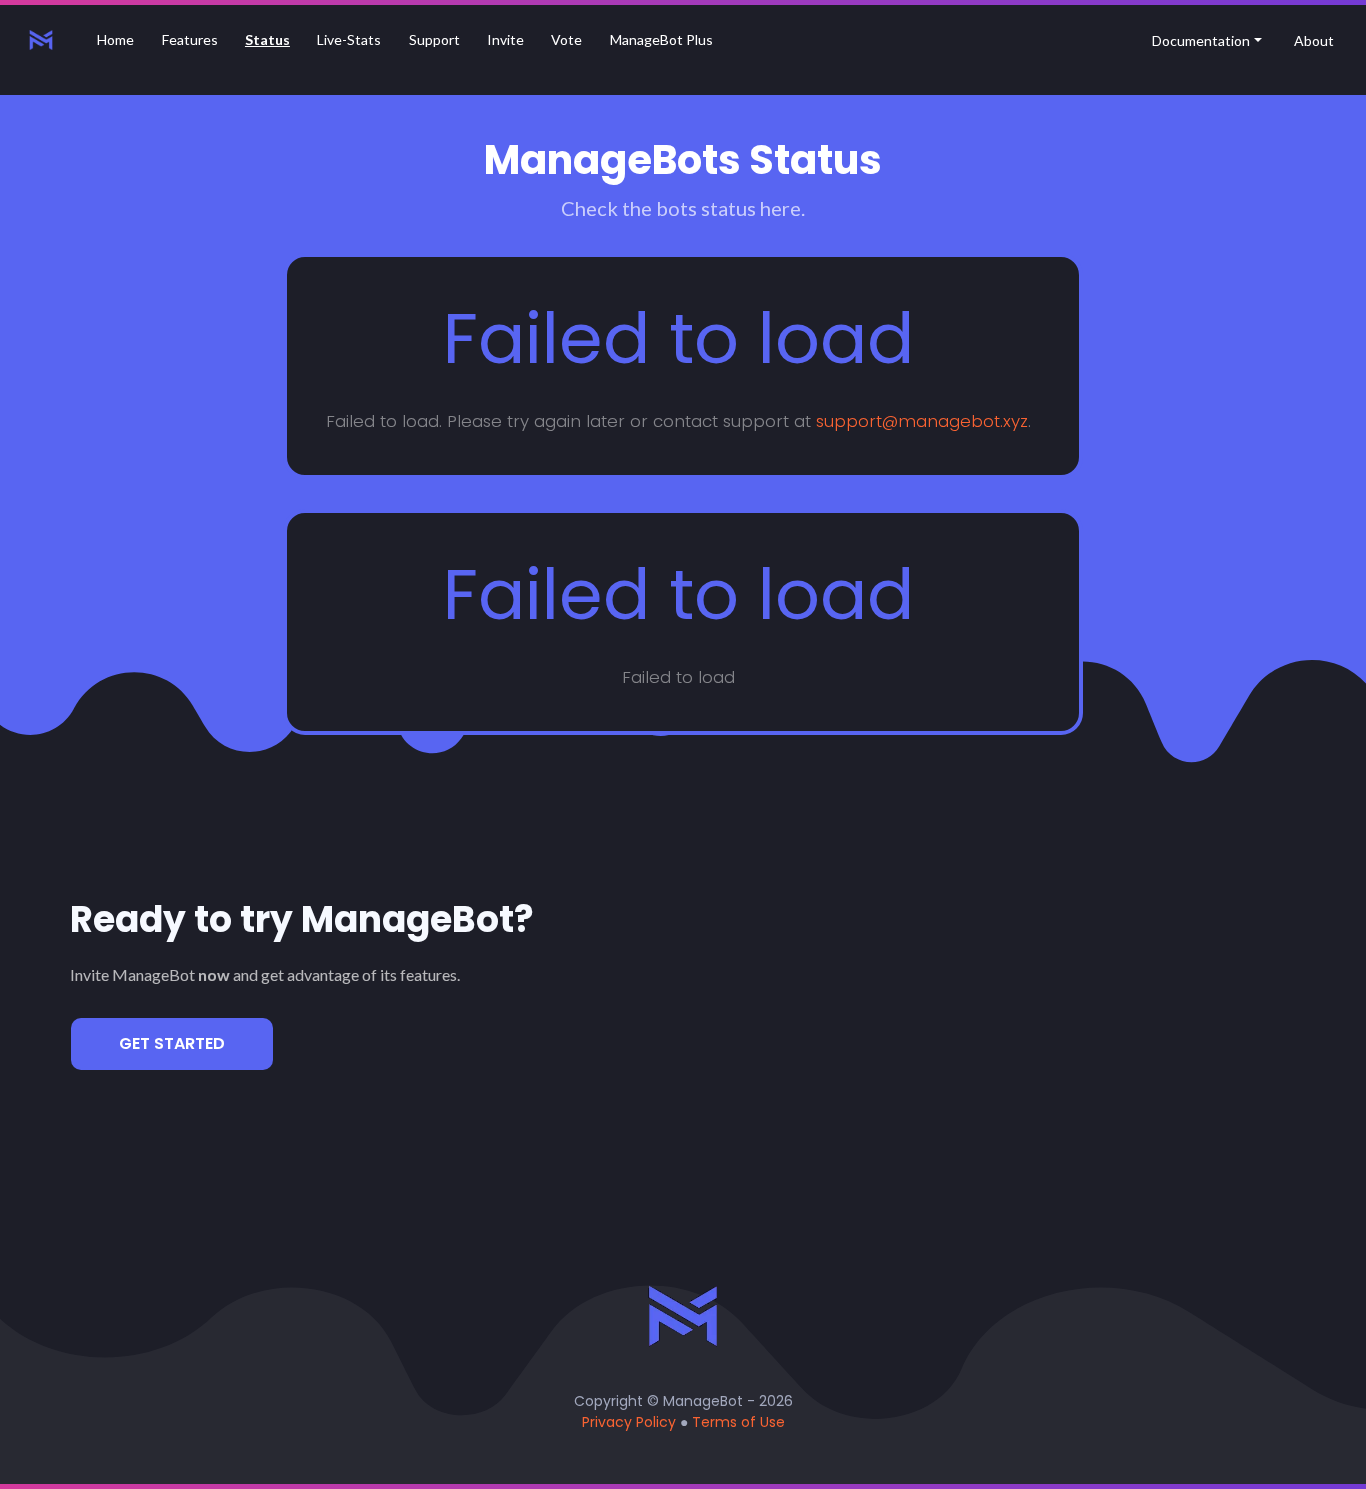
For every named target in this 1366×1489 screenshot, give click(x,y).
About (1314, 40)
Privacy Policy (629, 1422)
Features (190, 39)
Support (434, 39)
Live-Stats (349, 39)
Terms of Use (738, 1422)
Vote (566, 39)
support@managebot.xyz (922, 421)
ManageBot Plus (661, 39)
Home (121, 39)
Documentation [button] (1201, 40)
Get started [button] (172, 1043)
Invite (505, 39)
